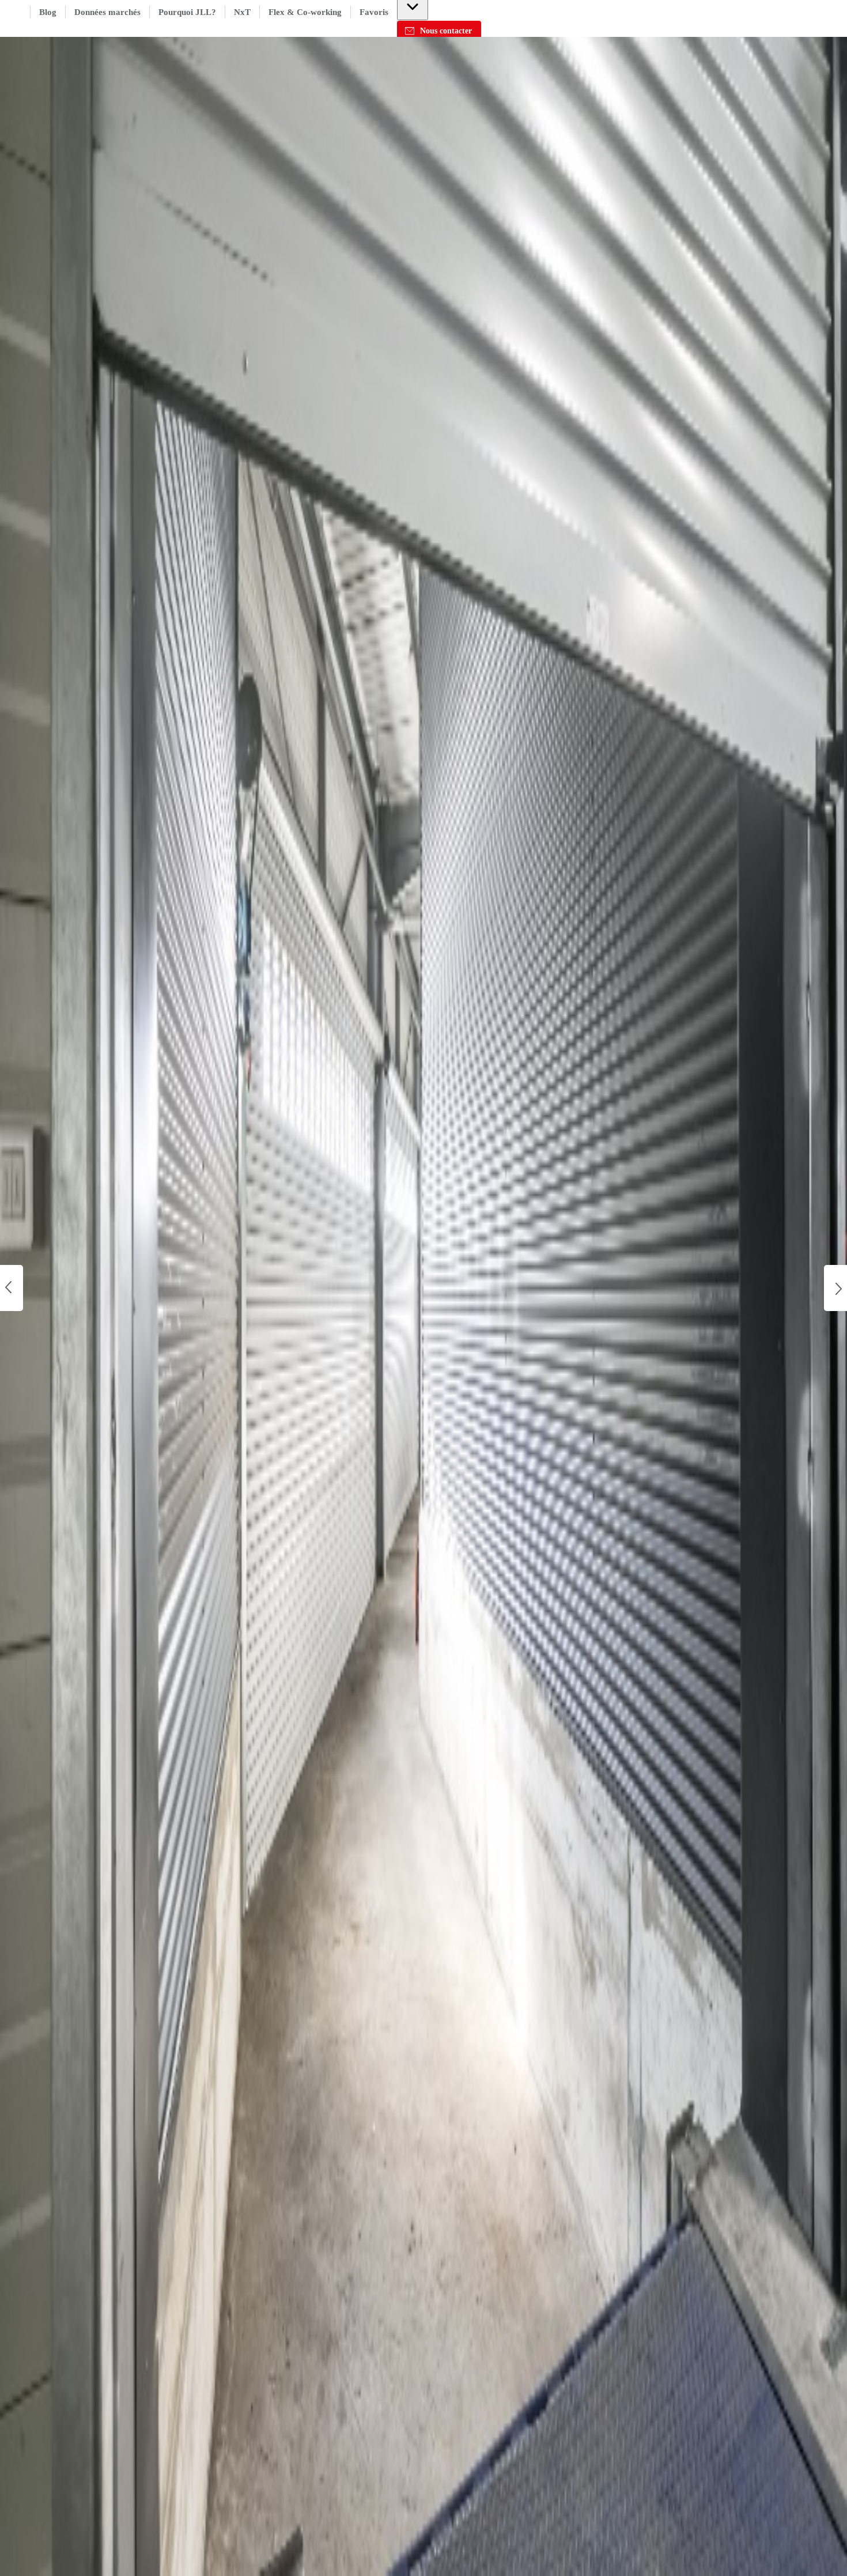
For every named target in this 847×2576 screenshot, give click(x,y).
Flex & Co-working (305, 12)
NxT (242, 12)
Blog (48, 12)
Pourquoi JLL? (187, 12)
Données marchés (107, 12)
